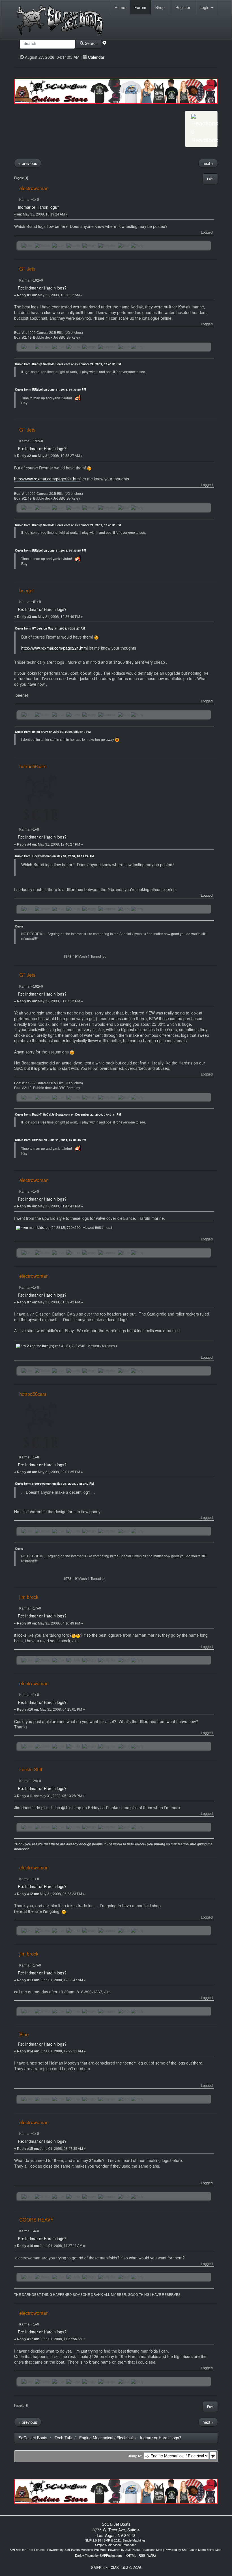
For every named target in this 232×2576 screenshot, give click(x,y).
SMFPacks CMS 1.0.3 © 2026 (116, 2567)
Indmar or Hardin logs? (38, 207)
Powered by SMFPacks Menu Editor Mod (193, 2550)
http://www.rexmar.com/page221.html (47, 479)
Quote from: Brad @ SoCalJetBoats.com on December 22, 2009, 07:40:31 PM (68, 364)
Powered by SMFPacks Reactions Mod (135, 2550)
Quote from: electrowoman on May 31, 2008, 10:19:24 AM (54, 856)
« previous (28, 163)
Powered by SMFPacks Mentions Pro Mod (76, 2550)
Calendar (96, 57)
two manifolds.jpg (36, 1228)
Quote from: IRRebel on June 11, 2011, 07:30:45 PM (51, 389)
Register (183, 7)
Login (205, 7)
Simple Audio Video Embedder (115, 2545)
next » (208, 163)
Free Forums (36, 2550)
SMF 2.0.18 (93, 2540)
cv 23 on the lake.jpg (38, 1346)
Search (91, 43)
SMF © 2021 (112, 2540)
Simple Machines (134, 2540)
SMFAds (15, 2550)
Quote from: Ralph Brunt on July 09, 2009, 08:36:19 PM (53, 732)
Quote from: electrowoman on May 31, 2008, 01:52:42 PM (54, 1484)
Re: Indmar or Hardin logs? (42, 288)
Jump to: (135, 2456)
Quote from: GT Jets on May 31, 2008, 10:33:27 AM (50, 628)
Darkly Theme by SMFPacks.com (98, 2555)
